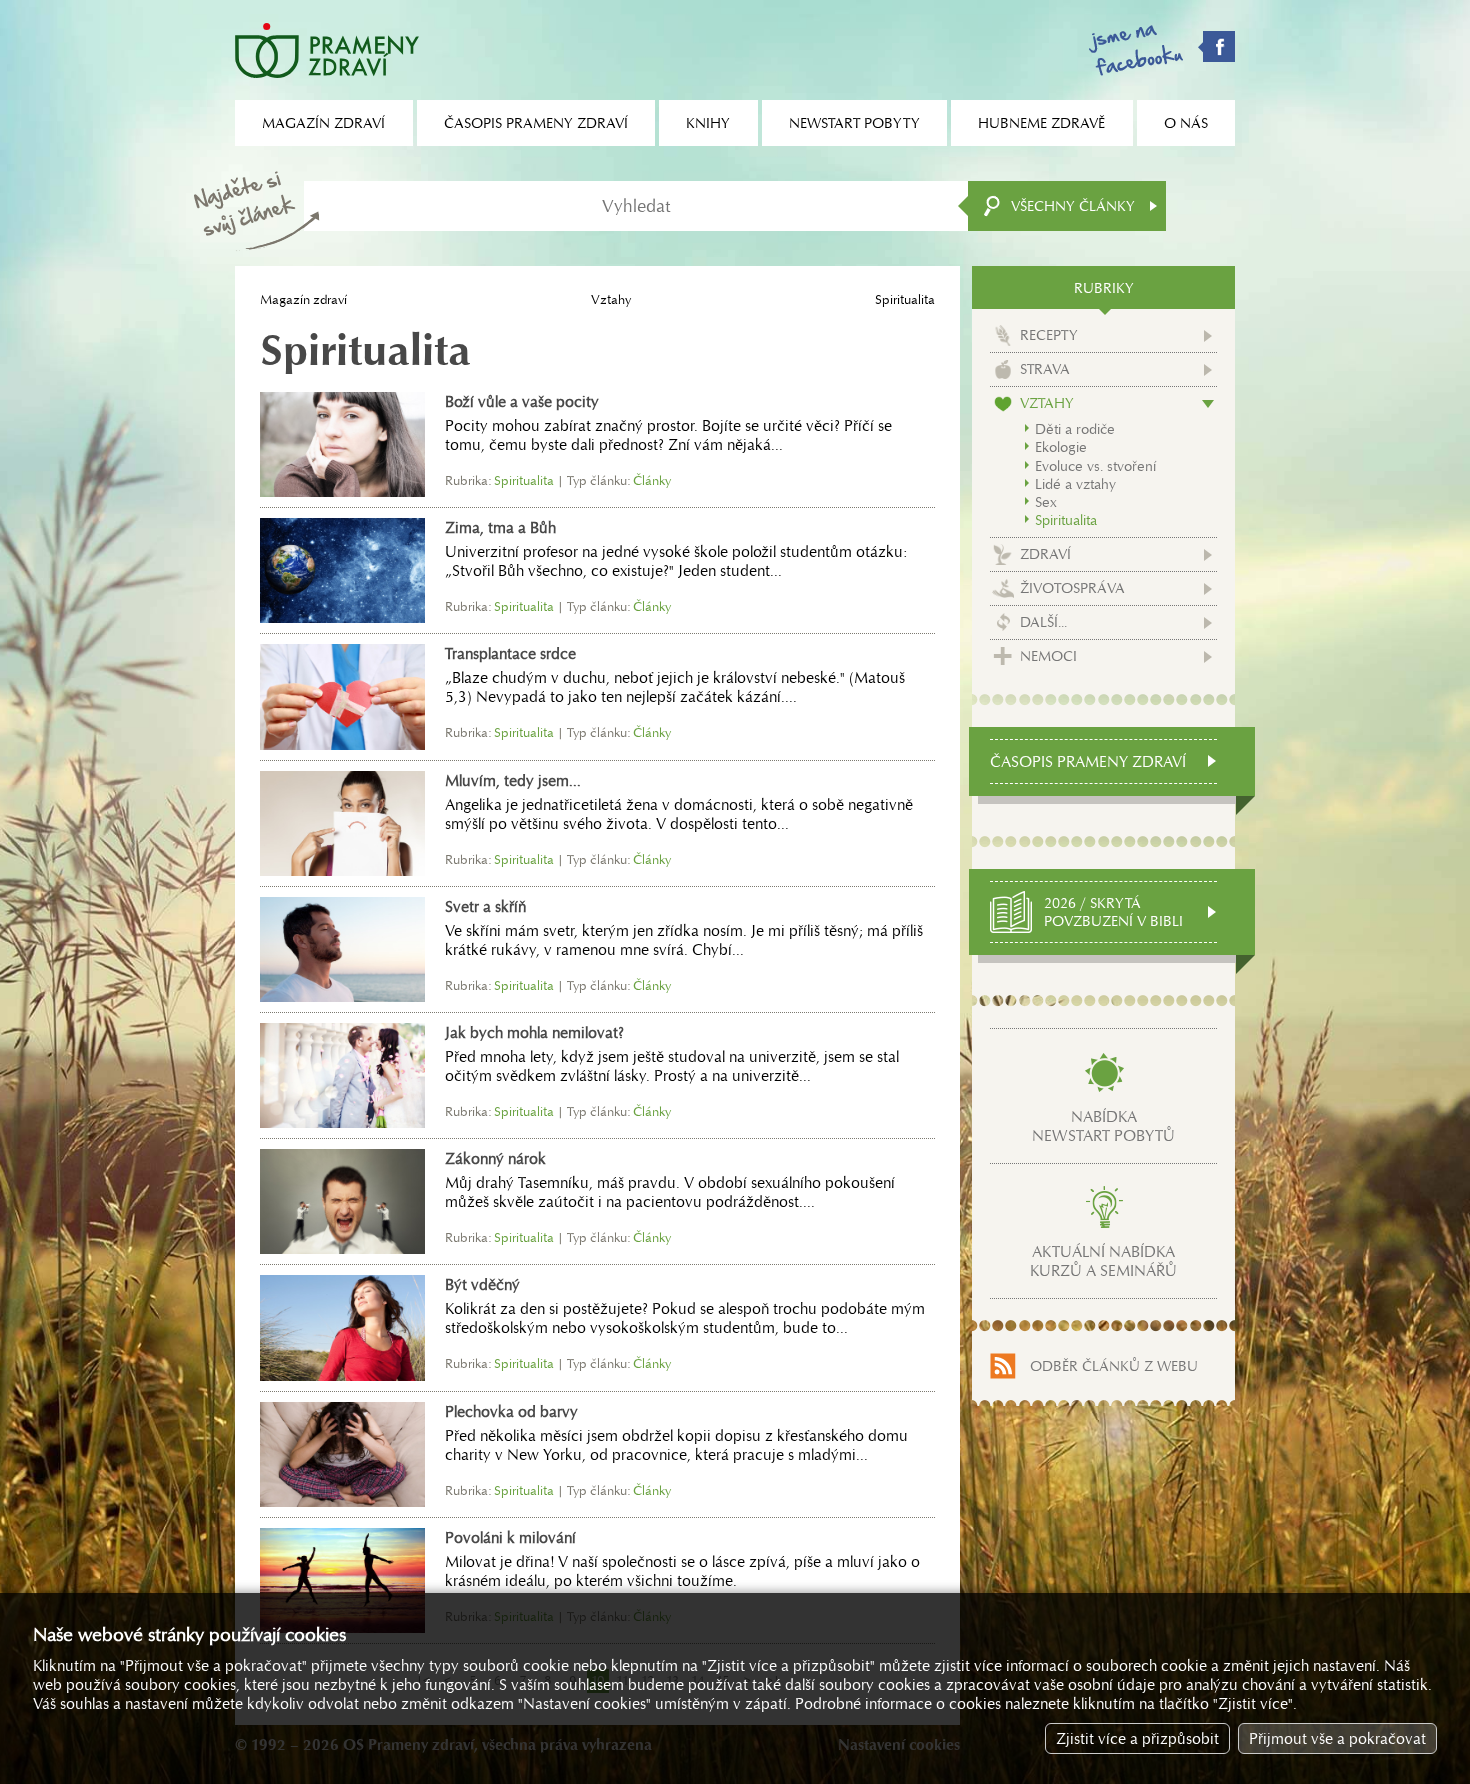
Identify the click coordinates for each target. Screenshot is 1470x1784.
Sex (1046, 502)
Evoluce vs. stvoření (1095, 466)
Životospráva (1072, 588)
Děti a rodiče (1075, 429)
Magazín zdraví (303, 299)
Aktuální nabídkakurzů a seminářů (1103, 1261)
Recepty (1049, 335)
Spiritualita (1066, 520)
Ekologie (1061, 447)
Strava (1045, 369)
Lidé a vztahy (1075, 484)
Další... (1043, 622)
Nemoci (1048, 656)
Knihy (708, 123)
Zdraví (1045, 554)
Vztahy (611, 299)
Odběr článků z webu (1114, 1366)
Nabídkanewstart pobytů (1103, 1126)
